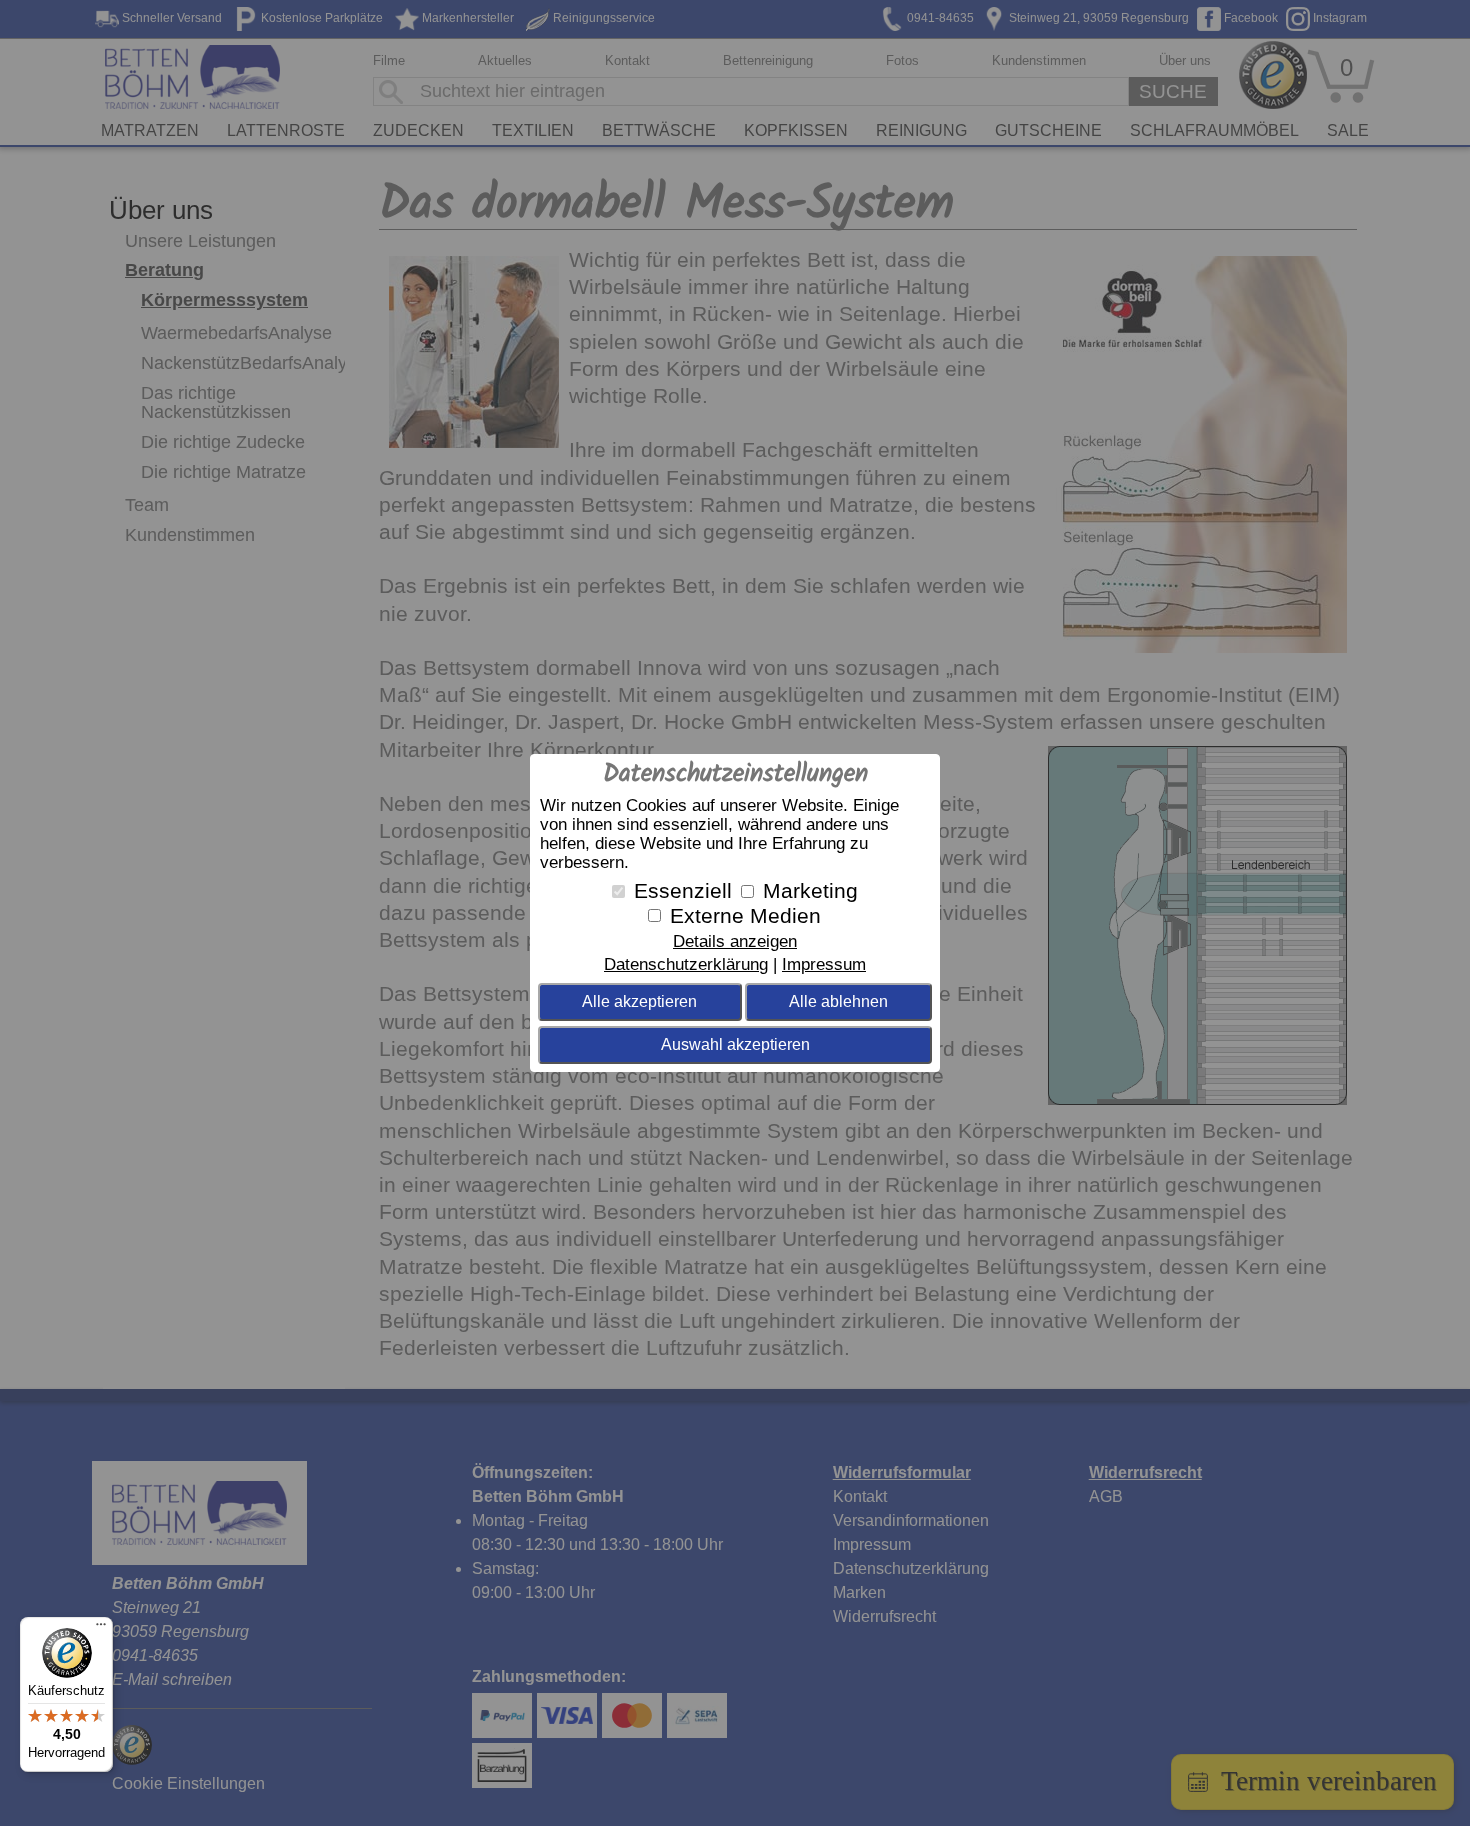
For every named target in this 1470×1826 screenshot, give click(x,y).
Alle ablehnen (838, 1001)
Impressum (824, 964)
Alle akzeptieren (639, 1001)
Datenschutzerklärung (686, 964)
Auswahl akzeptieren (735, 1044)
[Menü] (101, 1629)
